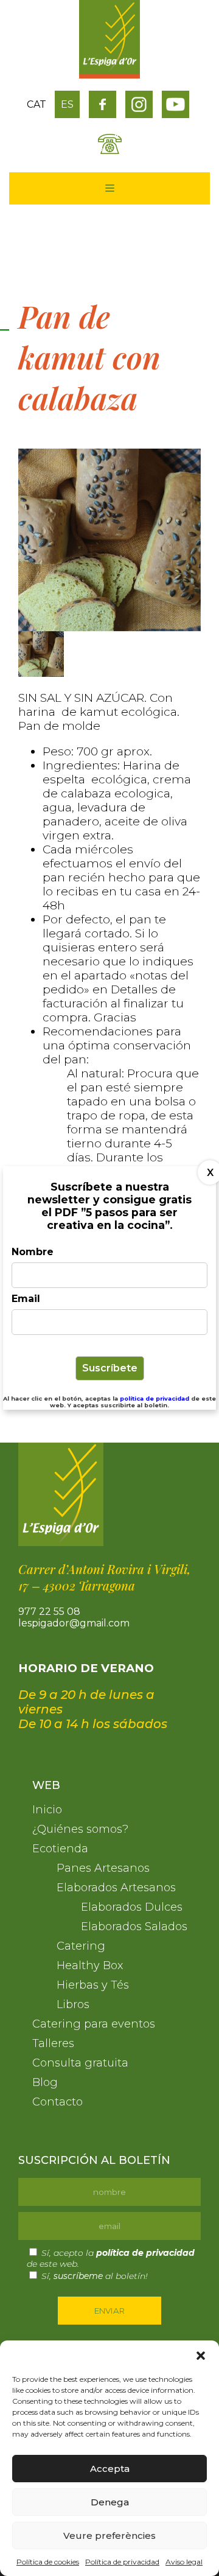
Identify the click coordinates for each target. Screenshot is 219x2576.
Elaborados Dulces (132, 1907)
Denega (110, 2502)
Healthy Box (90, 1965)
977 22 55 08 (49, 1612)
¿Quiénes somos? (80, 1829)
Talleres (53, 2043)
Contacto (57, 2102)
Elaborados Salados (134, 1927)
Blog (45, 2082)
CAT (36, 104)
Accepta (110, 2469)
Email (26, 1299)
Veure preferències (109, 2536)
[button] (201, 2356)
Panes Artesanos (103, 1868)
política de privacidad (155, 1398)
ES (67, 104)
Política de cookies (48, 2562)
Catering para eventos (94, 2024)
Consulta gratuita (80, 2063)
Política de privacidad (122, 2562)
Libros (73, 2004)
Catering (81, 1946)
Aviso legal (184, 2562)
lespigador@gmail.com (74, 1623)
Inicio (47, 1810)
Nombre (33, 1252)
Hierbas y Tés (93, 1985)
